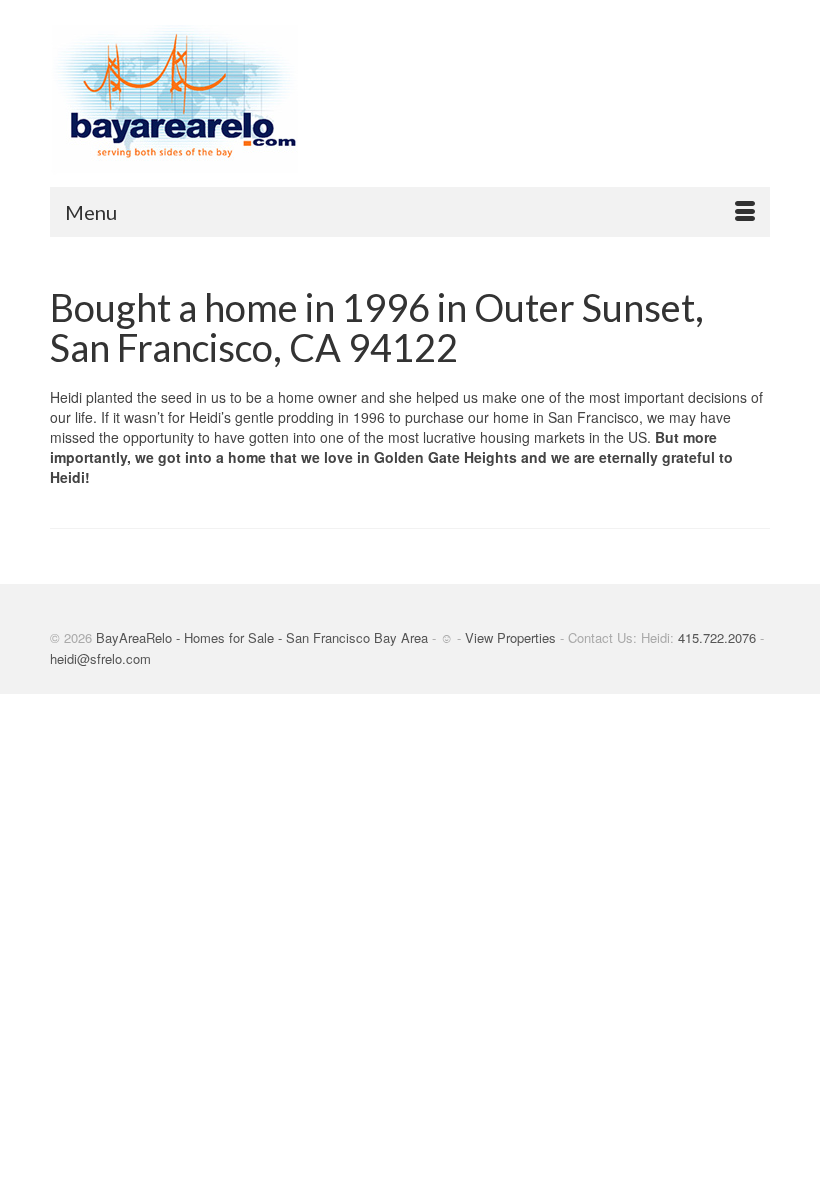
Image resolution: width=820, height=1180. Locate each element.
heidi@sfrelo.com (100, 658)
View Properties (510, 637)
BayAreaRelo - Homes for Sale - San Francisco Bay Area (262, 637)
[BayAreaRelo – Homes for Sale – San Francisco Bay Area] (410, 100)
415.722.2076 (717, 637)
